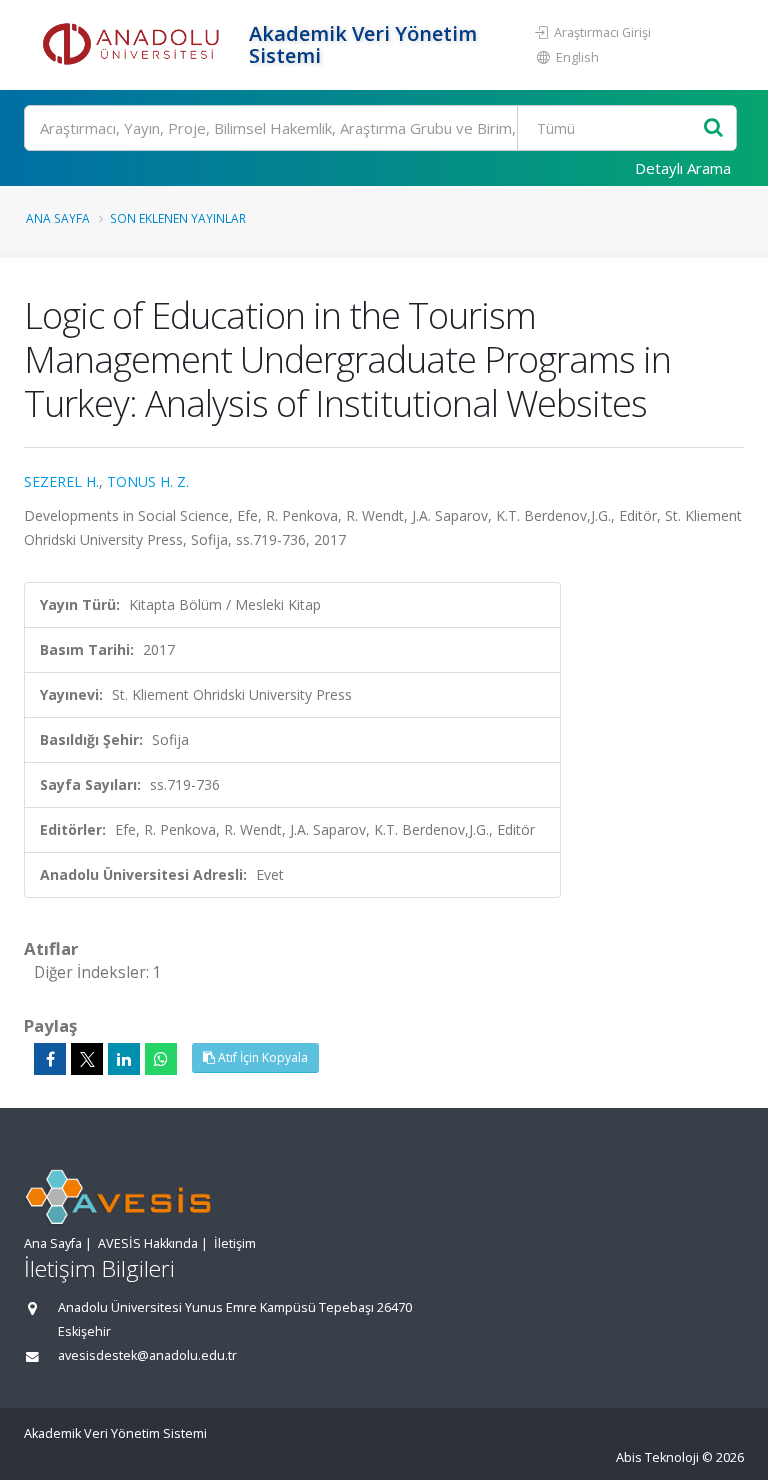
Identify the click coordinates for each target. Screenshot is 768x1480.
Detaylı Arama (683, 168)
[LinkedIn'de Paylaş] (124, 1059)
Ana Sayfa (58, 218)
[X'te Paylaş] (87, 1059)
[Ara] (713, 128)
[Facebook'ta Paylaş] (50, 1059)
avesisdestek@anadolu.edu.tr (147, 1355)
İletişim (235, 1243)
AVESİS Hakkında (148, 1243)
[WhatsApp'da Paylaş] (161, 1059)
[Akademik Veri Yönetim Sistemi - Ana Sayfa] (134, 45)
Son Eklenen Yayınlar (178, 218)
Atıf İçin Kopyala (261, 1057)
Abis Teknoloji (657, 1457)
